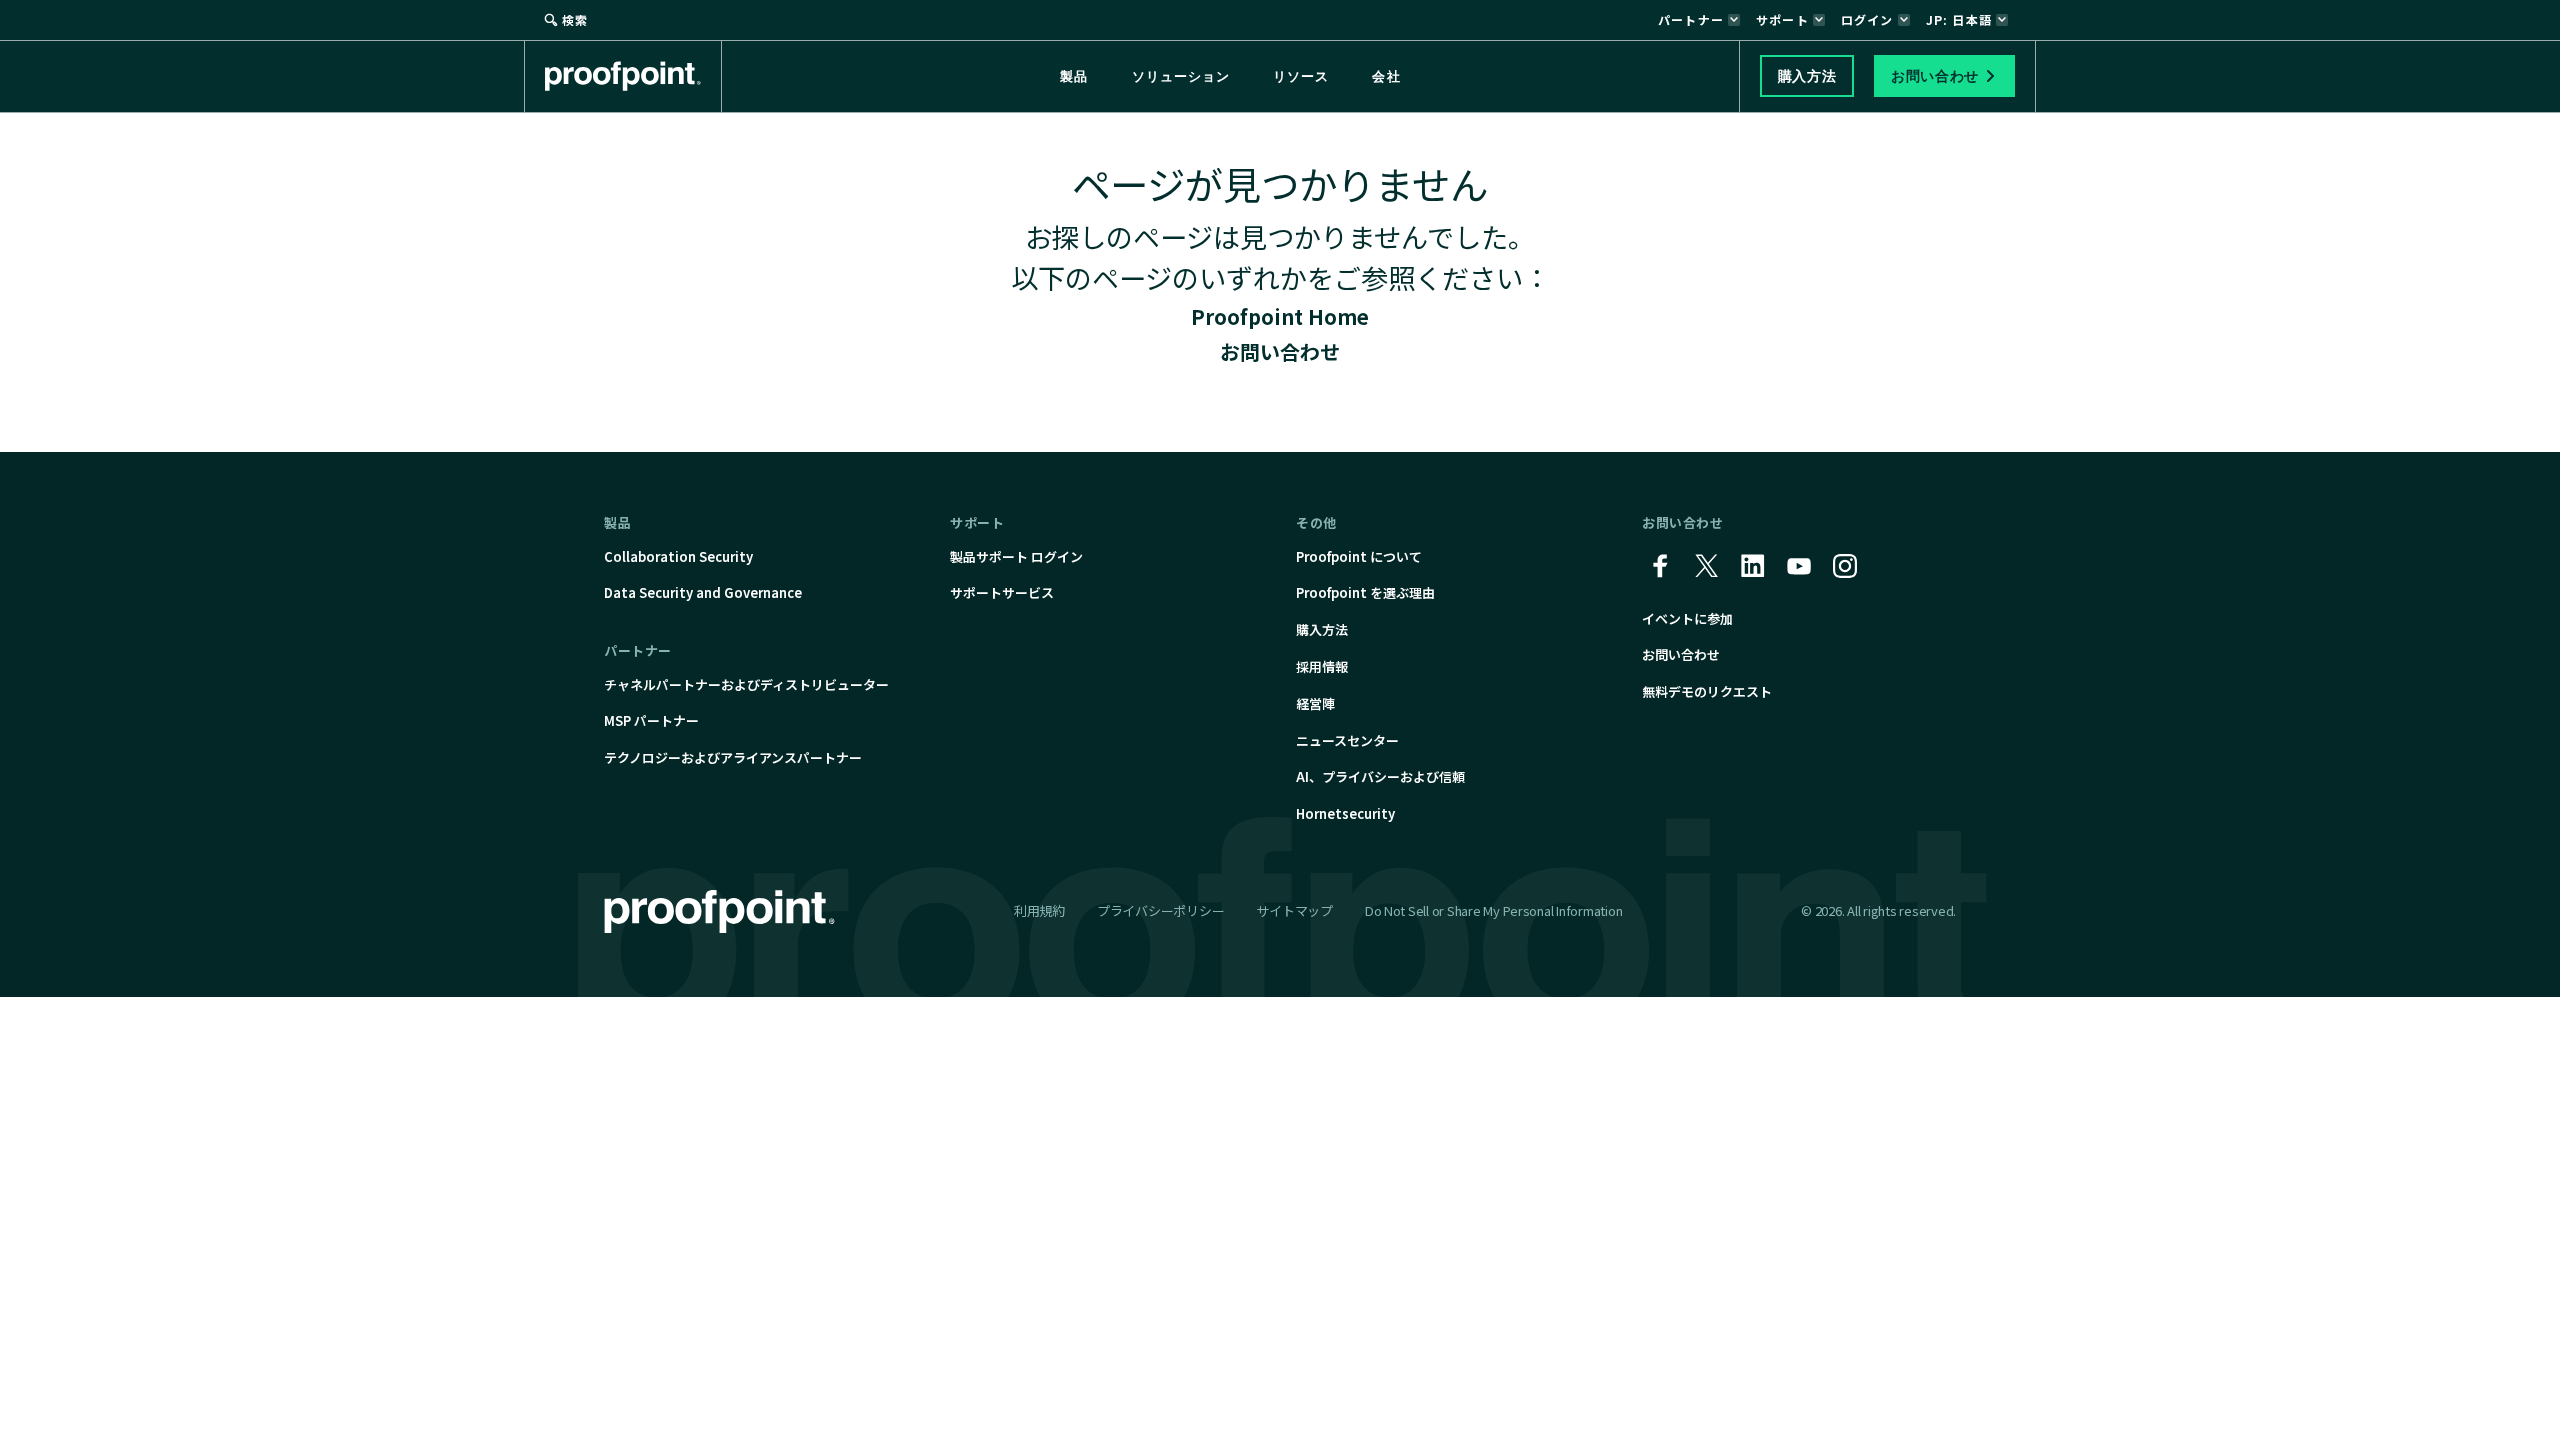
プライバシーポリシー (1160, 910)
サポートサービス (1002, 592)
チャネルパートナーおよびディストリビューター (746, 684)
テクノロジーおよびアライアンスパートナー (733, 757)
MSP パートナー (651, 720)
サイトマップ (1294, 910)
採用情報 (1322, 666)
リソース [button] (1301, 76)
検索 (575, 19)
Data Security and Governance (703, 592)
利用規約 (1039, 910)
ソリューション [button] (1181, 76)
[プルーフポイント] (633, 76)
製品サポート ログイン (1016, 556)
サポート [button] (1782, 19)
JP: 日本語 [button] (1959, 19)
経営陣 (1315, 703)
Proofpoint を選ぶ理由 (1365, 592)
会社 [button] (1386, 76)
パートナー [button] (1691, 19)
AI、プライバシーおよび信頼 (1380, 776)
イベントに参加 (1687, 618)
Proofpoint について (1359, 556)
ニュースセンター (1347, 740)
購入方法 (1322, 629)
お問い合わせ (1280, 351)
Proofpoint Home (1280, 316)
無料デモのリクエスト (1707, 691)
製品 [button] (1074, 76)
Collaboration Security (678, 556)
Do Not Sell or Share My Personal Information (1494, 911)
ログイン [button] (1867, 19)
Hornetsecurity (1345, 813)
